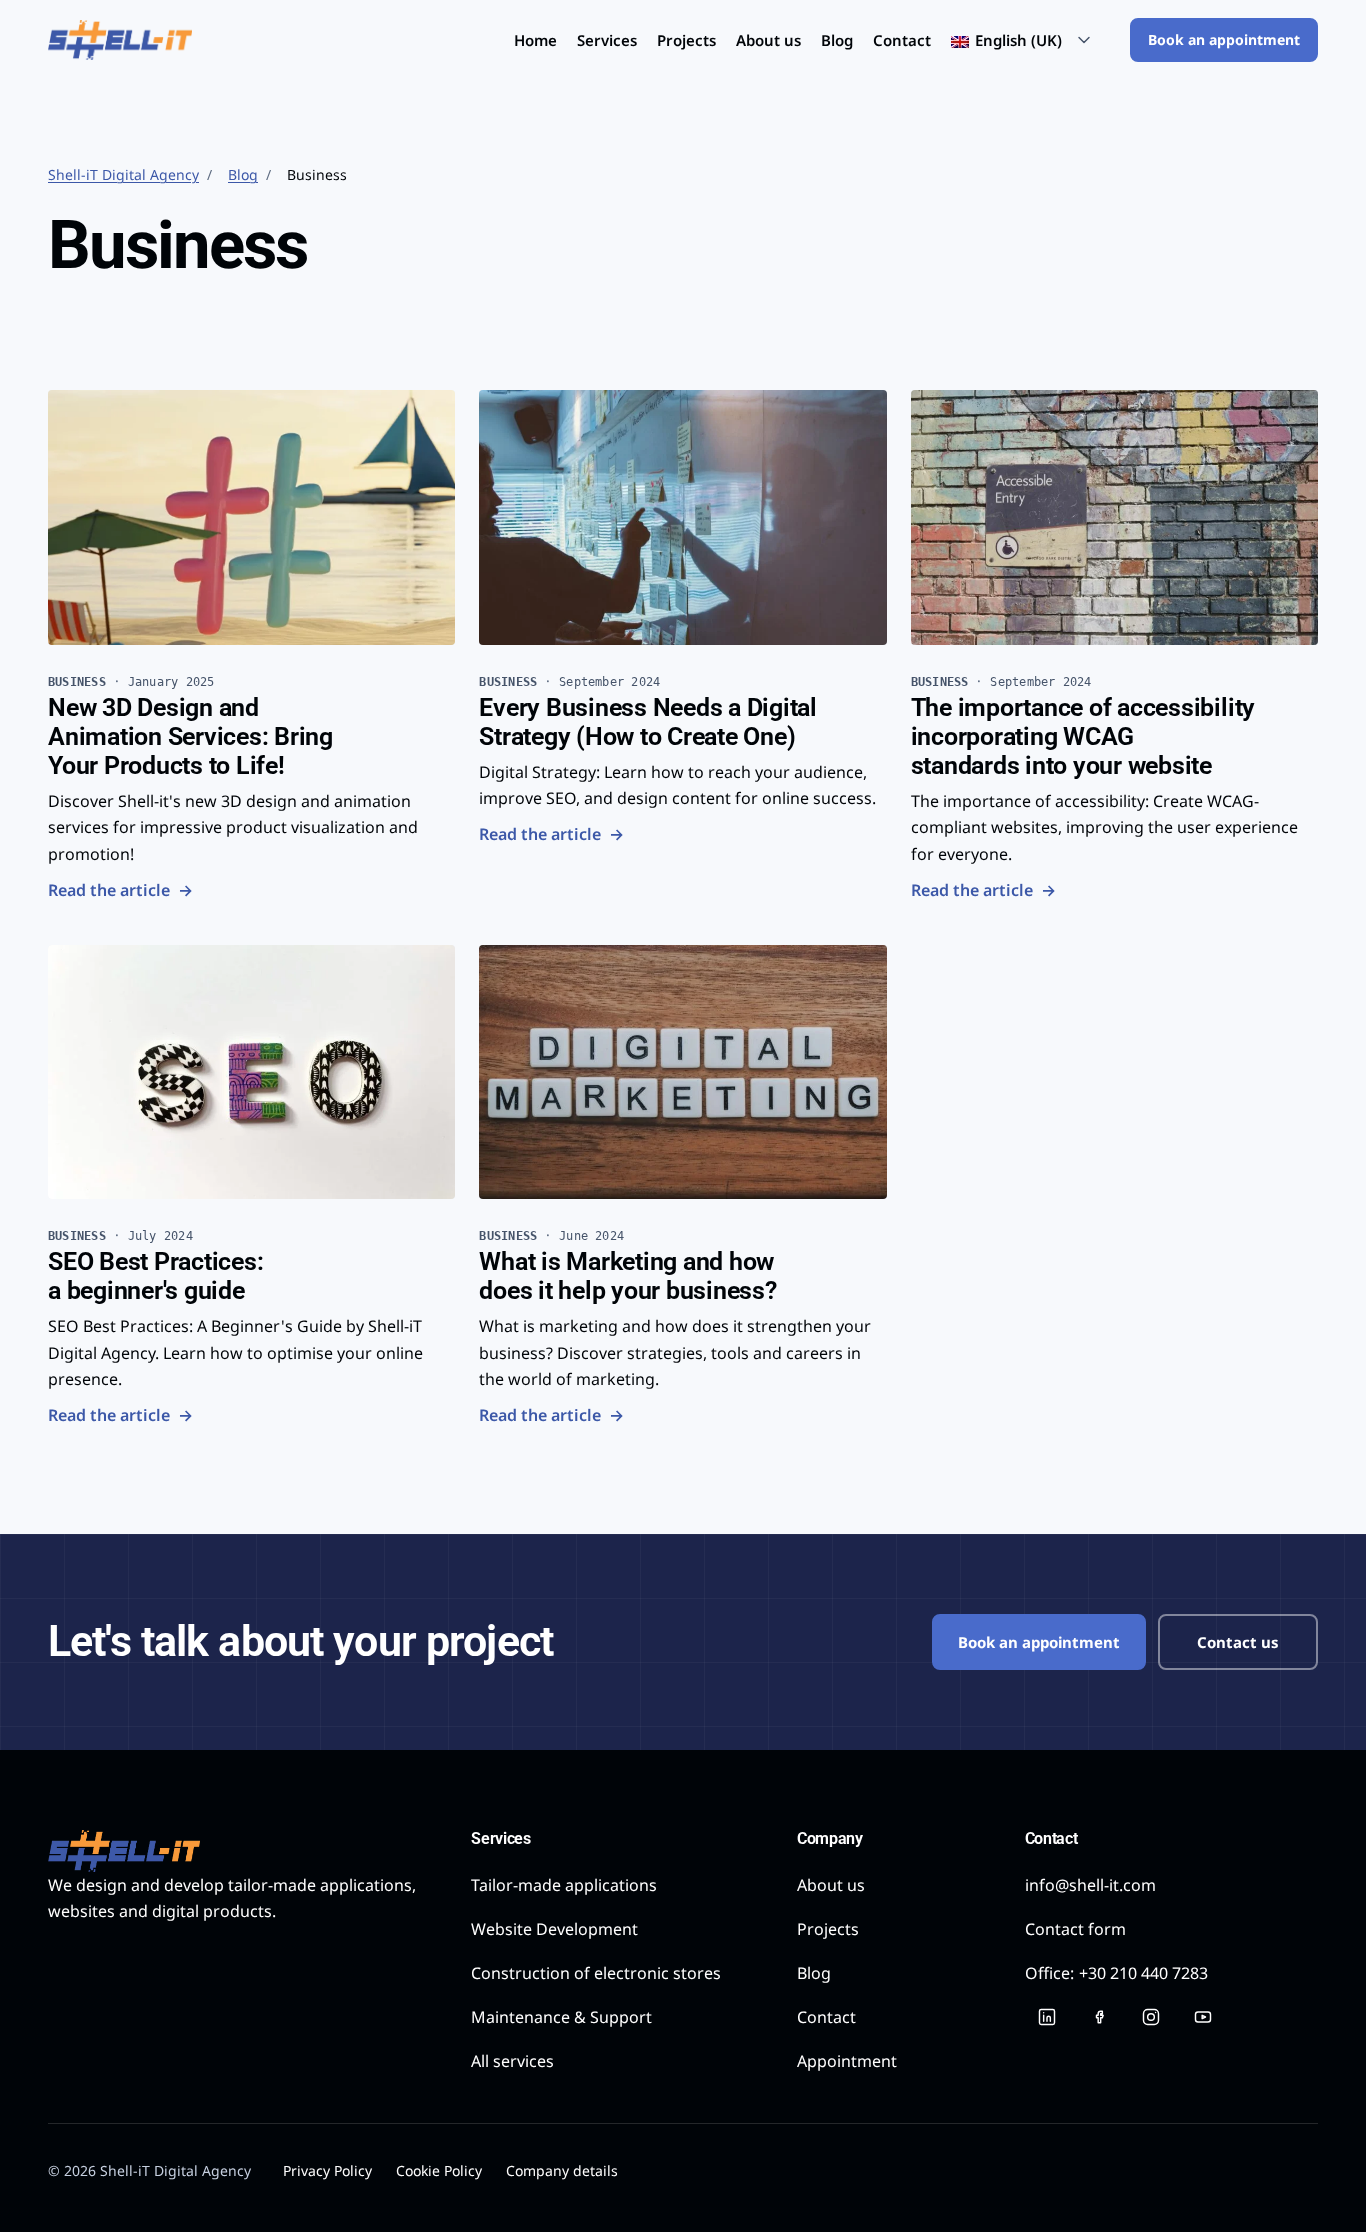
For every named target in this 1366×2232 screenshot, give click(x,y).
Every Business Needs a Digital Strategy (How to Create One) (648, 722)
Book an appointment (1224, 39)
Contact (902, 40)
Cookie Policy (439, 2170)
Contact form (1075, 1929)
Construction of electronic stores (596, 1973)
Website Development (554, 1929)
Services (607, 40)
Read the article (120, 889)
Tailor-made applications (564, 1885)
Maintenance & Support (561, 2017)
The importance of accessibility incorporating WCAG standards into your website (1083, 736)
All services (512, 2061)
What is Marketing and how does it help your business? (627, 1276)
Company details (562, 2170)
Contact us (1238, 1642)
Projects (686, 40)
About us (768, 40)
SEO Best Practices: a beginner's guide (155, 1276)
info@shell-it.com (1090, 1885)
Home (535, 40)
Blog (837, 40)
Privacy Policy (327, 2170)
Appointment (847, 2061)
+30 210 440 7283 (1117, 1973)
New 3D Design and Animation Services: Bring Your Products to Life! (190, 736)
